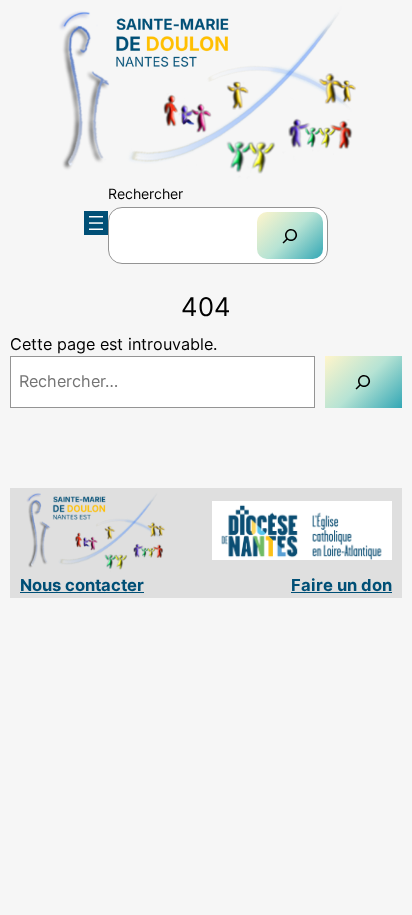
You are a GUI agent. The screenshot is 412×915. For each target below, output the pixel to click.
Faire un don (341, 585)
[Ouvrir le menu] (96, 223)
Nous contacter (82, 585)
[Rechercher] (290, 235)
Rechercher (145, 193)
